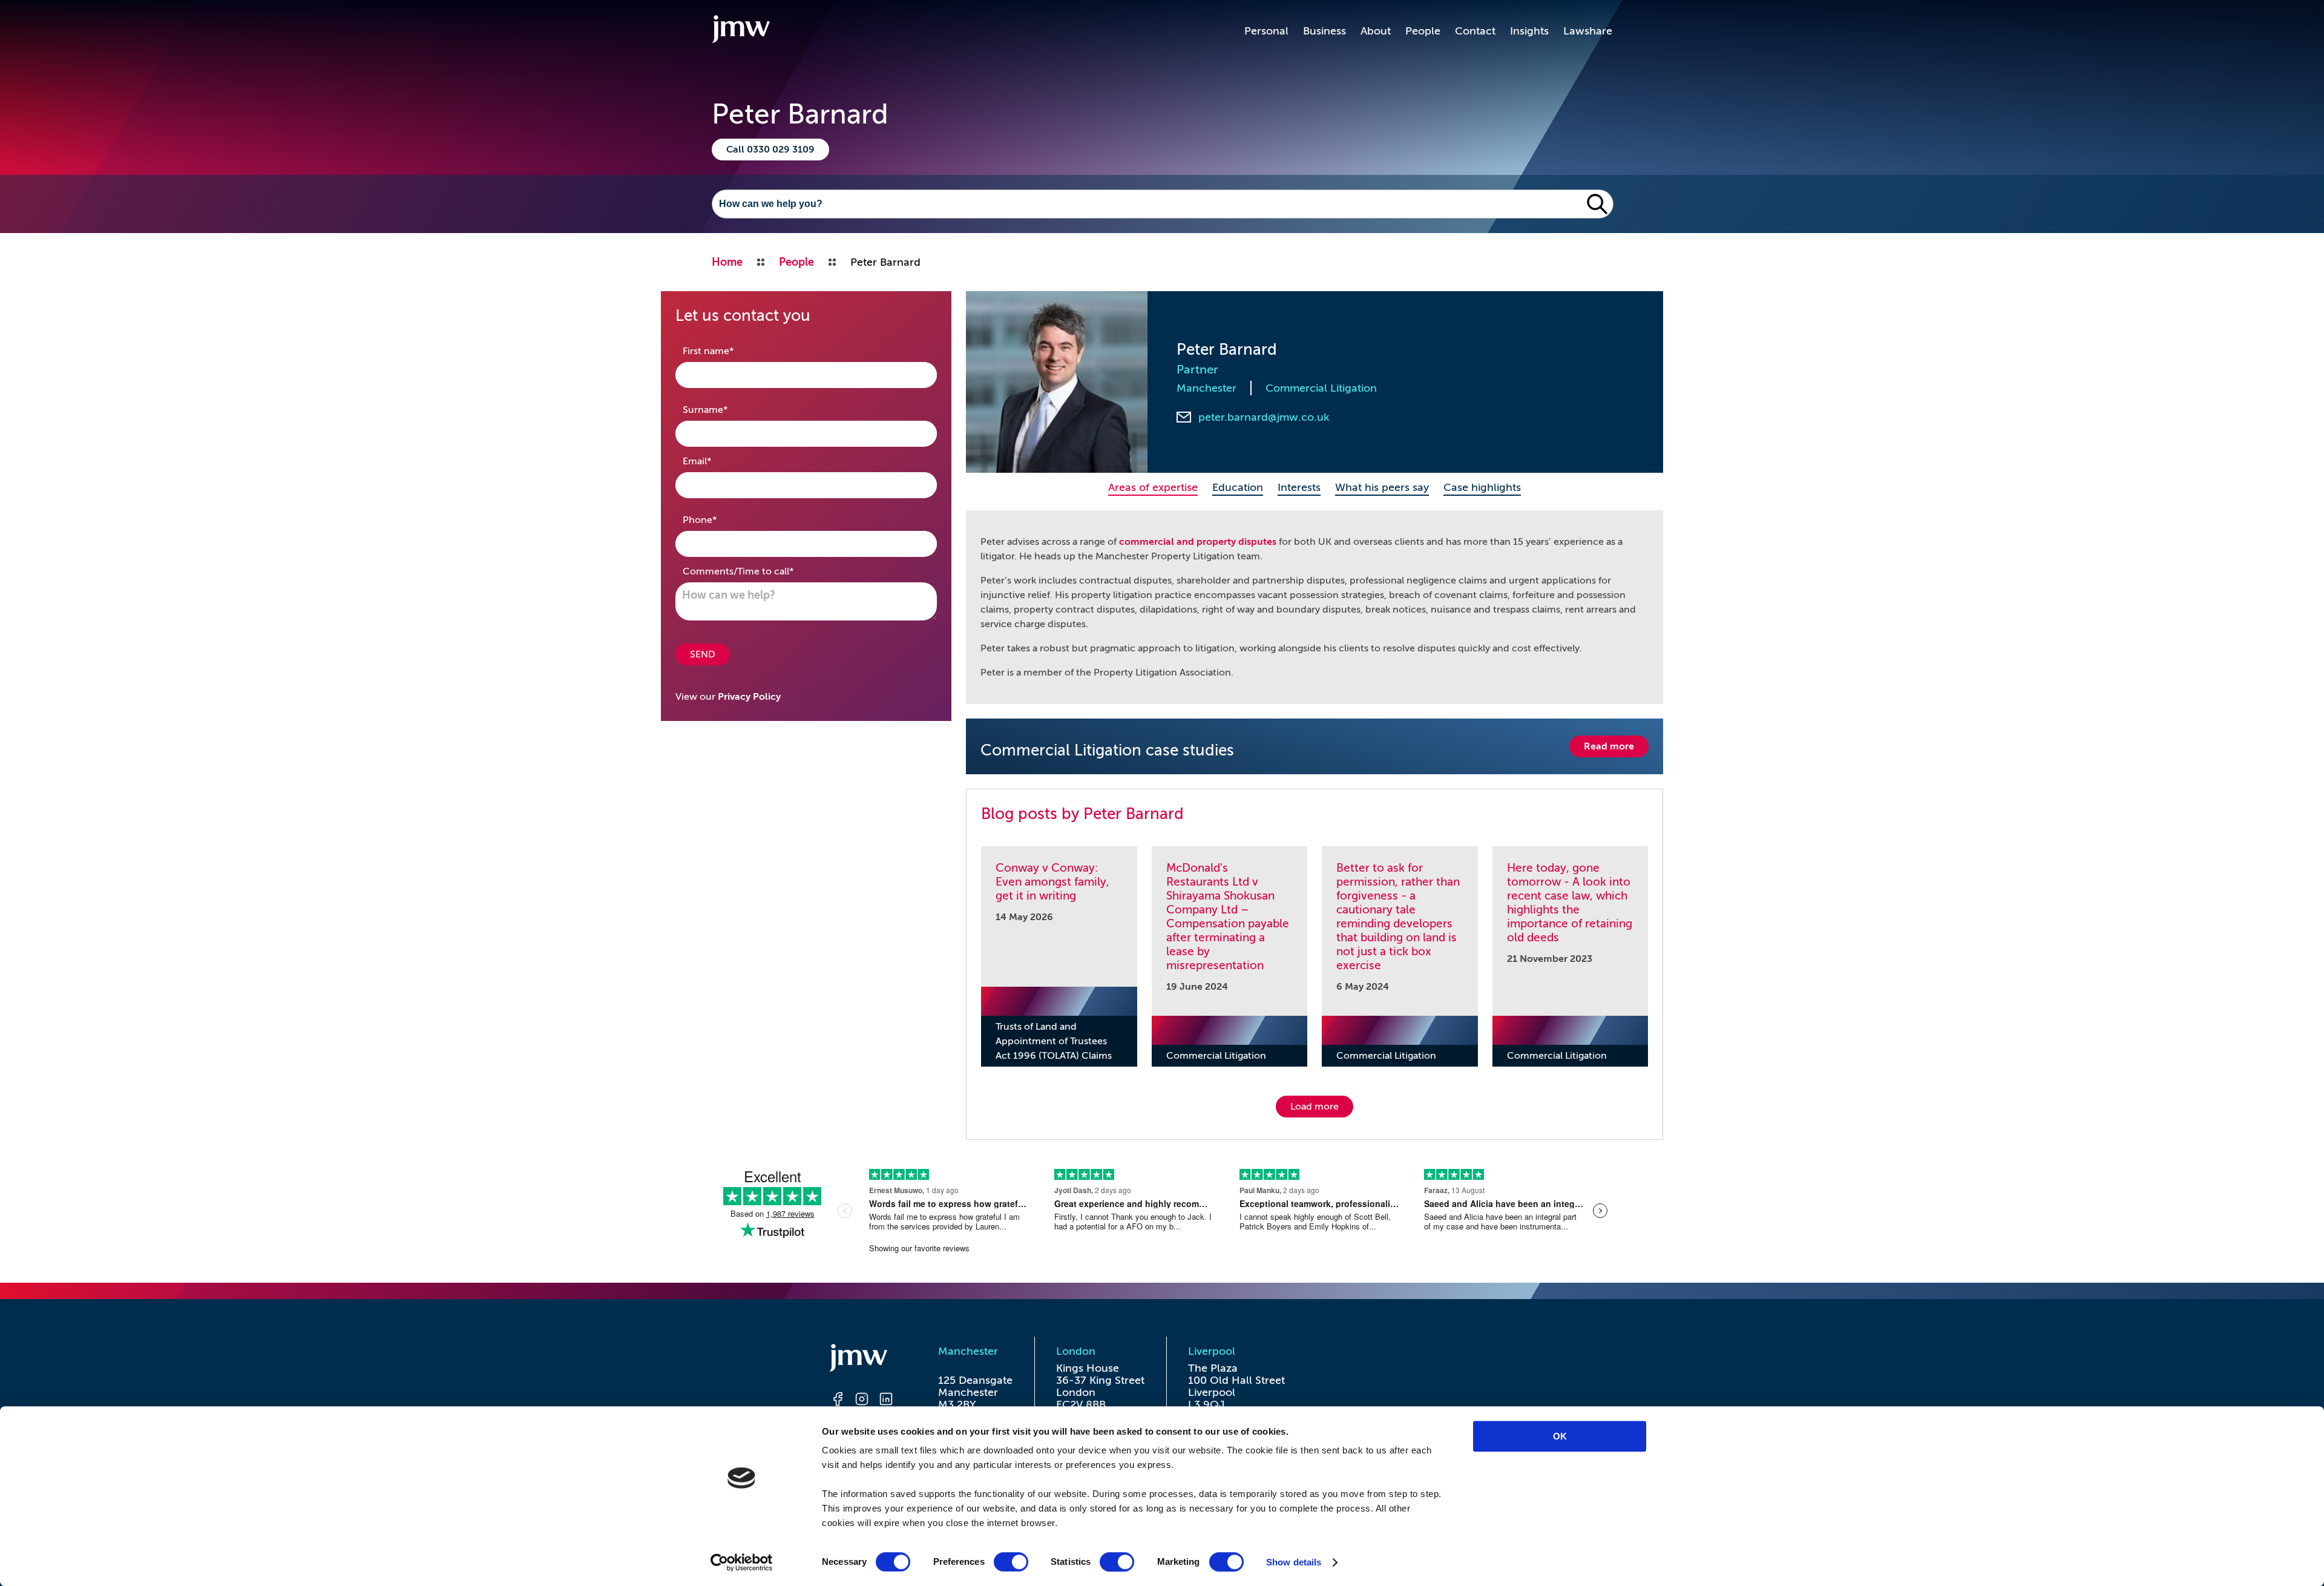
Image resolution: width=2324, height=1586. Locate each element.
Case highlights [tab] (1482, 487)
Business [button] (1324, 31)
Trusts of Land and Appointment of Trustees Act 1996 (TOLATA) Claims (1054, 1041)
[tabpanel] (1315, 607)
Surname (724, 410)
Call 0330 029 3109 (770, 150)
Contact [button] (1475, 31)
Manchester (1206, 388)
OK (1560, 1436)
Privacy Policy (749, 697)
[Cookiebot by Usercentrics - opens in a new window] (742, 1562)
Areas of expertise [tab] (1153, 487)
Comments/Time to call (757, 571)
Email (716, 461)
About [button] (1376, 31)
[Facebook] (838, 1401)
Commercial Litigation (1321, 388)
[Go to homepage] (741, 31)
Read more (1609, 746)
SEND (703, 654)
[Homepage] (862, 1360)
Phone (719, 520)
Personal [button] (1266, 31)
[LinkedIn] (886, 1401)
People (1423, 31)
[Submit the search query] (1597, 204)
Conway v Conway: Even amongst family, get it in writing (1052, 882)
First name (727, 351)
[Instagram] (862, 1401)
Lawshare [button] (1588, 31)
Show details (1294, 1562)
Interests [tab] (1299, 487)
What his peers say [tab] (1382, 487)
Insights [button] (1529, 31)
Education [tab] (1238, 487)
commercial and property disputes (1198, 542)
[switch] (1011, 1562)
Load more (1315, 1107)
